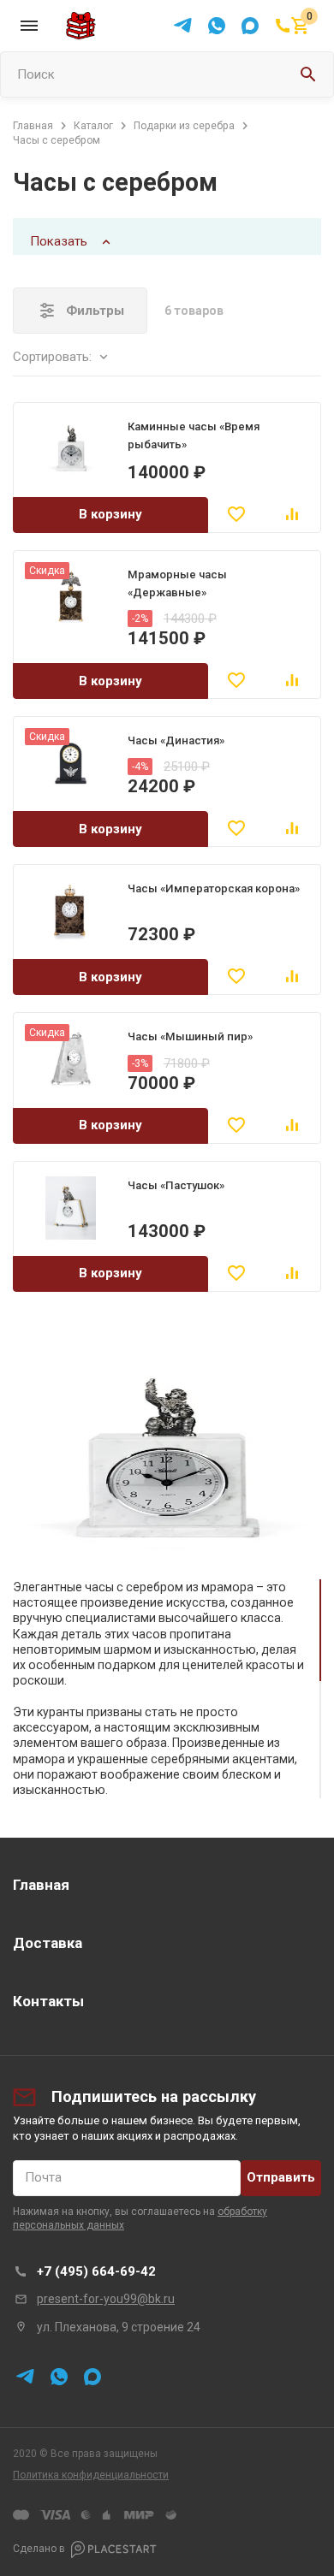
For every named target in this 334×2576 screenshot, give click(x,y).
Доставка (48, 1943)
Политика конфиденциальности (91, 2475)
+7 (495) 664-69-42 (96, 2271)
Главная (41, 1885)
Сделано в (39, 2549)
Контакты (48, 2001)
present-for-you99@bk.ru (106, 2299)
